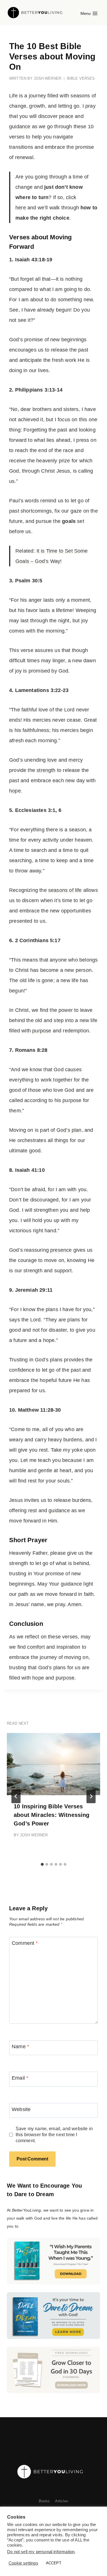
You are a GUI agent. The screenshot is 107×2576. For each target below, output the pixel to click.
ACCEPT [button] (54, 2563)
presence (61, 1250)
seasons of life (65, 890)
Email (20, 2078)
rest (33, 1510)
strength (46, 770)
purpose (42, 1031)
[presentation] (53, 1764)
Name (20, 2047)
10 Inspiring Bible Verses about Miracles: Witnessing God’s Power (52, 1815)
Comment (25, 1943)
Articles (61, 2501)
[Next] (91, 1796)
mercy (76, 760)
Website (21, 2109)
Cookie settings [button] (23, 2563)
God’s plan (69, 1130)
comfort (36, 1647)
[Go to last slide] (16, 1796)
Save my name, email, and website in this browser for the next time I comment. (54, 2134)
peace (66, 116)
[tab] (42, 1864)
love (52, 760)
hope (15, 791)
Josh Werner (48, 78)
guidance (20, 127)
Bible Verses (81, 78)
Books (44, 2501)
